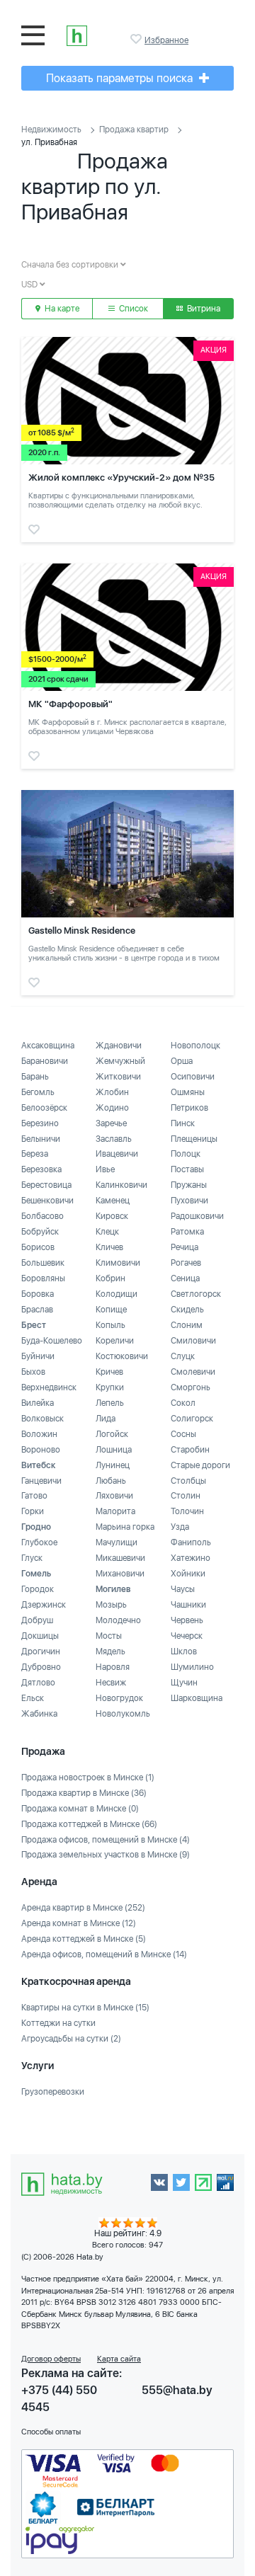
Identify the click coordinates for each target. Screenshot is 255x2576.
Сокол (183, 1403)
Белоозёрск (44, 1108)
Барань (35, 1077)
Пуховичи (189, 1201)
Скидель (187, 1310)
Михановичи (120, 1574)
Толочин (187, 1511)
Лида (106, 1419)
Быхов (33, 1372)
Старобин (190, 1450)
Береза (35, 1154)
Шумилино (192, 1667)
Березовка (41, 1169)
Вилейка (38, 1403)
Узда (180, 1527)
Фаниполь (191, 1542)
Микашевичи (120, 1558)
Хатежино (191, 1558)
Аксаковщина (48, 1046)
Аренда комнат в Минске (79, 1923)
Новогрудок (119, 1698)
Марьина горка (125, 1527)
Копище (111, 1310)
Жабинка (39, 1714)
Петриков (189, 1108)
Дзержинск (44, 1605)
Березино (40, 1123)
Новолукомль (123, 1714)
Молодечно (118, 1620)
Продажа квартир (134, 130)
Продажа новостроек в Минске (88, 1778)
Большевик (43, 1263)
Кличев (109, 1247)
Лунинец (113, 1465)
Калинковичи (121, 1185)
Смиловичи (193, 1341)
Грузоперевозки (53, 2092)
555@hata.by (177, 2390)
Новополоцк (195, 1046)
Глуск (32, 1558)
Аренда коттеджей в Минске (84, 1939)
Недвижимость (51, 130)
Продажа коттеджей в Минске (89, 1824)
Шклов (184, 1651)
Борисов (38, 1247)
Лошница (114, 1450)
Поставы (187, 1169)
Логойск (112, 1434)
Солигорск (192, 1419)
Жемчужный (120, 1061)
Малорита (115, 1511)
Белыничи (41, 1139)
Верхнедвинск (49, 1387)
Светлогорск (196, 1294)
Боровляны (43, 1278)
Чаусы (183, 1589)
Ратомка (187, 1232)
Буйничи (38, 1356)
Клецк (107, 1232)
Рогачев (186, 1263)
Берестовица (46, 1185)
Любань (111, 1481)
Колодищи (117, 1294)
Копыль (110, 1325)
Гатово (34, 1496)
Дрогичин (41, 1651)
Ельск (33, 1698)
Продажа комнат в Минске (80, 1809)
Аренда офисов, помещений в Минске (104, 1954)
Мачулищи (117, 1542)
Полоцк (186, 1154)
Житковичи (118, 1077)
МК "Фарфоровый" (70, 704)
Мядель (110, 1651)
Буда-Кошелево (52, 1341)
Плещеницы (194, 1139)
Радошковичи (197, 1216)
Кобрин (110, 1278)
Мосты (109, 1636)
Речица (185, 1247)
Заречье (111, 1123)
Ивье (105, 1169)
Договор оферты (51, 2359)
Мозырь (111, 1605)
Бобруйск (40, 1232)
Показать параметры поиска (121, 78)
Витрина (203, 309)
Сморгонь (191, 1387)
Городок (38, 1589)
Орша (182, 1061)
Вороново (41, 1450)
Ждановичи (119, 1046)
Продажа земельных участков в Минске (106, 1855)
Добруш (37, 1620)
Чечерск (187, 1636)
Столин (186, 1496)
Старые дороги (200, 1465)
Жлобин (112, 1092)
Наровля (113, 1667)
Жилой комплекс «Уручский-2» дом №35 (121, 477)
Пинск (183, 1123)
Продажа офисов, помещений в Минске (106, 1840)
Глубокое (39, 1542)
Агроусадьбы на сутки (71, 2039)
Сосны (183, 1434)
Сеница (185, 1278)
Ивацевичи (117, 1154)
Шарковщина (197, 1698)
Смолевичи (193, 1372)
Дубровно (41, 1667)
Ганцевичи (41, 1481)
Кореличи (115, 1341)
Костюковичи (122, 1356)
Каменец (113, 1201)
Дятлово (38, 1683)
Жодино (112, 1108)
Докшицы (40, 1636)
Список (132, 309)
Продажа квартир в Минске (84, 1793)
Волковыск (42, 1419)
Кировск (112, 1216)
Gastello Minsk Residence (82, 931)
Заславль (114, 1139)
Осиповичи (193, 1077)
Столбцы (188, 1481)
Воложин (39, 1434)
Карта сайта (119, 2359)
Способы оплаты (51, 2432)
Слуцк (183, 1356)
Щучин (184, 1683)
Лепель (110, 1403)
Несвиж (111, 1683)
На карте (61, 309)
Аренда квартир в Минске (83, 1908)
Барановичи (45, 1061)
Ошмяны (188, 1092)
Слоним (187, 1325)
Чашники (188, 1605)
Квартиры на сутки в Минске (85, 2008)
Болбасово (42, 1216)
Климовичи (118, 1263)
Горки (33, 1511)
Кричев (109, 1372)
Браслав (37, 1310)
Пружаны (189, 1185)
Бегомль (38, 1092)
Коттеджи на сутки (58, 2023)
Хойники (188, 1574)
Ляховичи (114, 1496)
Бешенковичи (47, 1201)
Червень (187, 1620)
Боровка (38, 1294)
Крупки (110, 1387)
